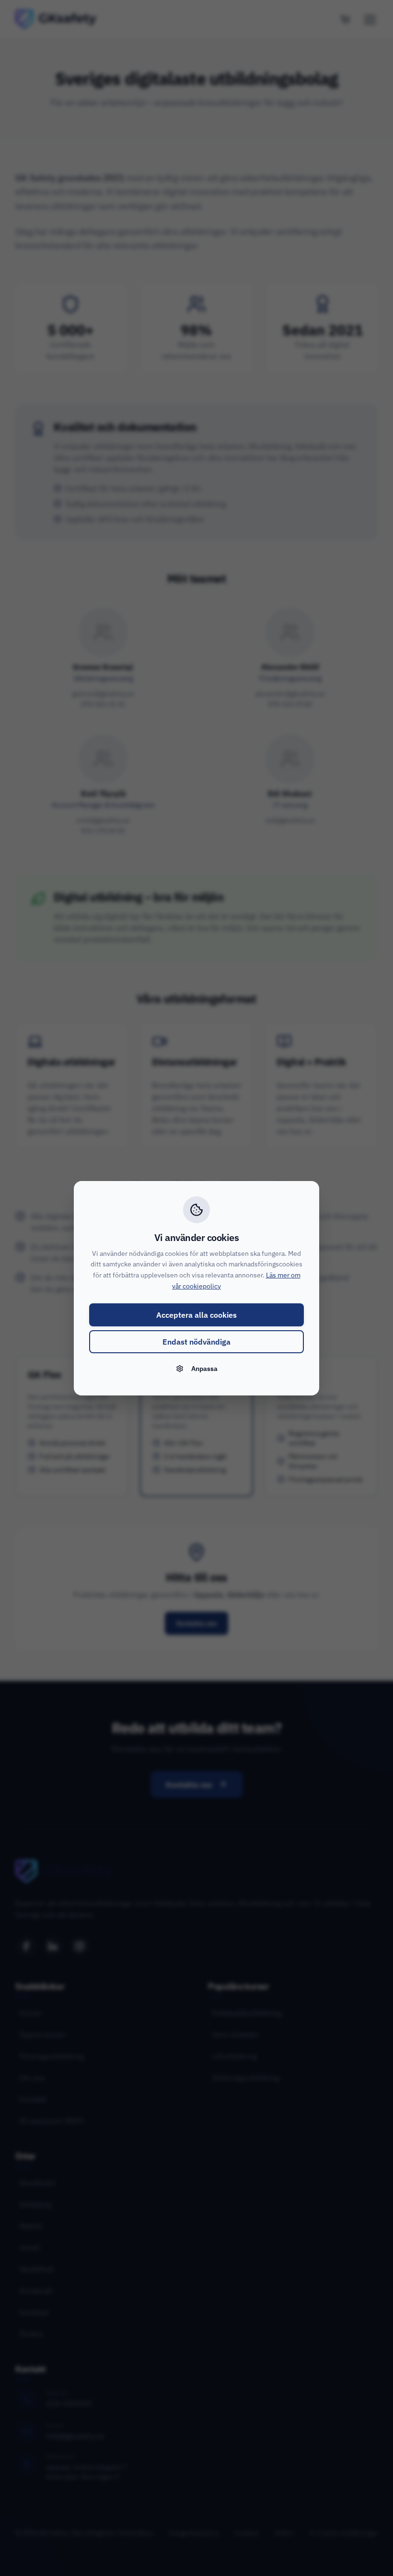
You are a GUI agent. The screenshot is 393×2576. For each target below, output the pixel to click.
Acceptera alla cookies (196, 1315)
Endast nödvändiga (196, 1342)
